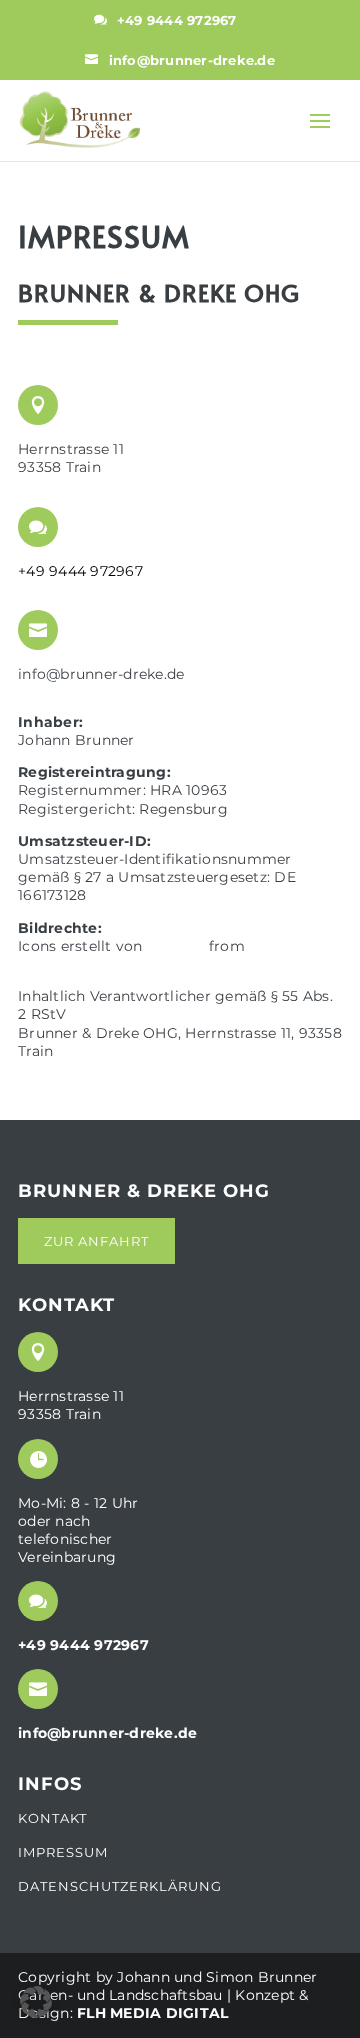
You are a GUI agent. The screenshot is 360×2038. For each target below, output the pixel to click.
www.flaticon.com (87, 964)
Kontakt (52, 1818)
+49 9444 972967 (177, 20)
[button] (36, 2002)
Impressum (63, 1852)
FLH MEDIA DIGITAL (152, 2013)
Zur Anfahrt (96, 1241)
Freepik (176, 946)
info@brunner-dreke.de (192, 60)
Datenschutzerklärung (120, 1886)
